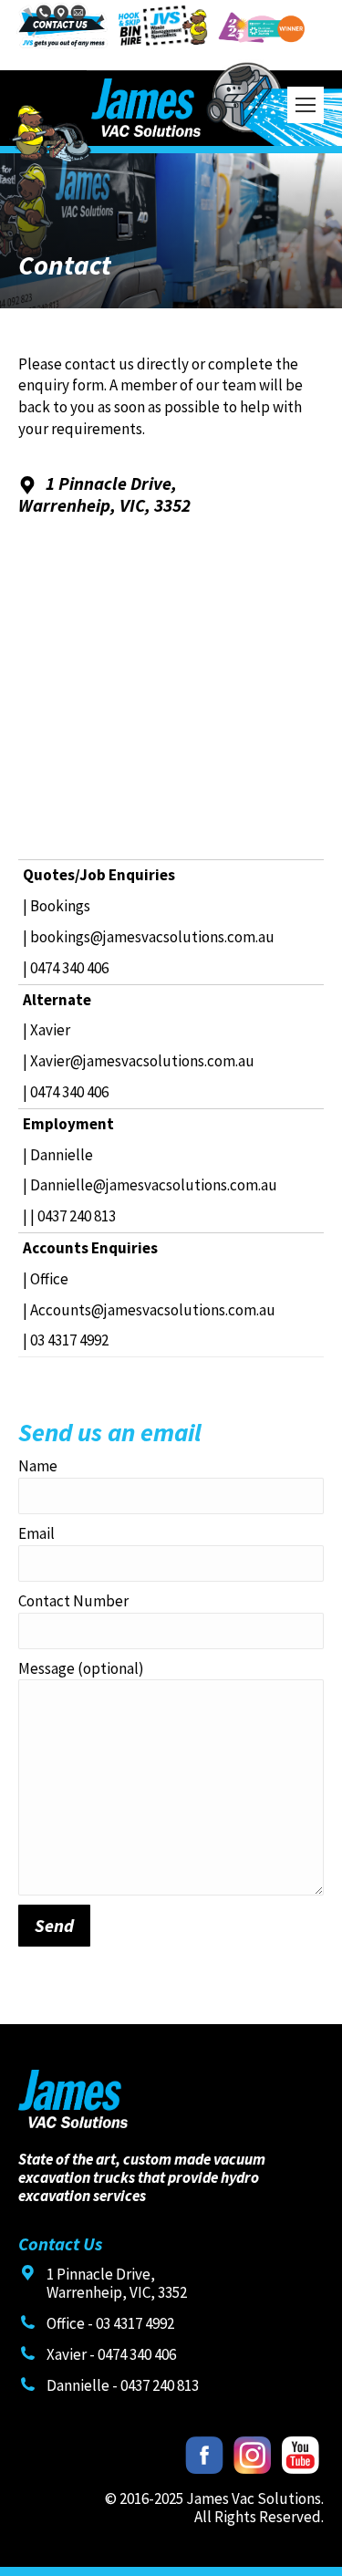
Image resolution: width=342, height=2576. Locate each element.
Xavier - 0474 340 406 (111, 2354)
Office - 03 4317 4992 (110, 2323)
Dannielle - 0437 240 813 (123, 2385)
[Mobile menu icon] (306, 105)
